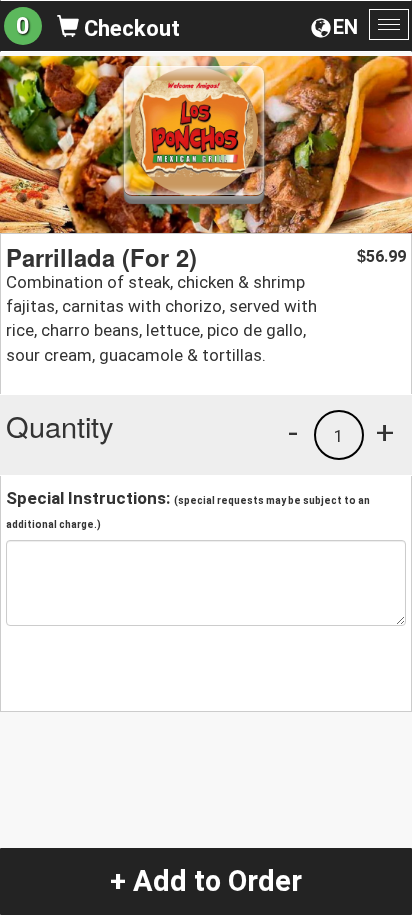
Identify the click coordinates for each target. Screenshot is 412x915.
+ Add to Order (206, 881)
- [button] (293, 432)
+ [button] (385, 432)
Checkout (129, 28)
